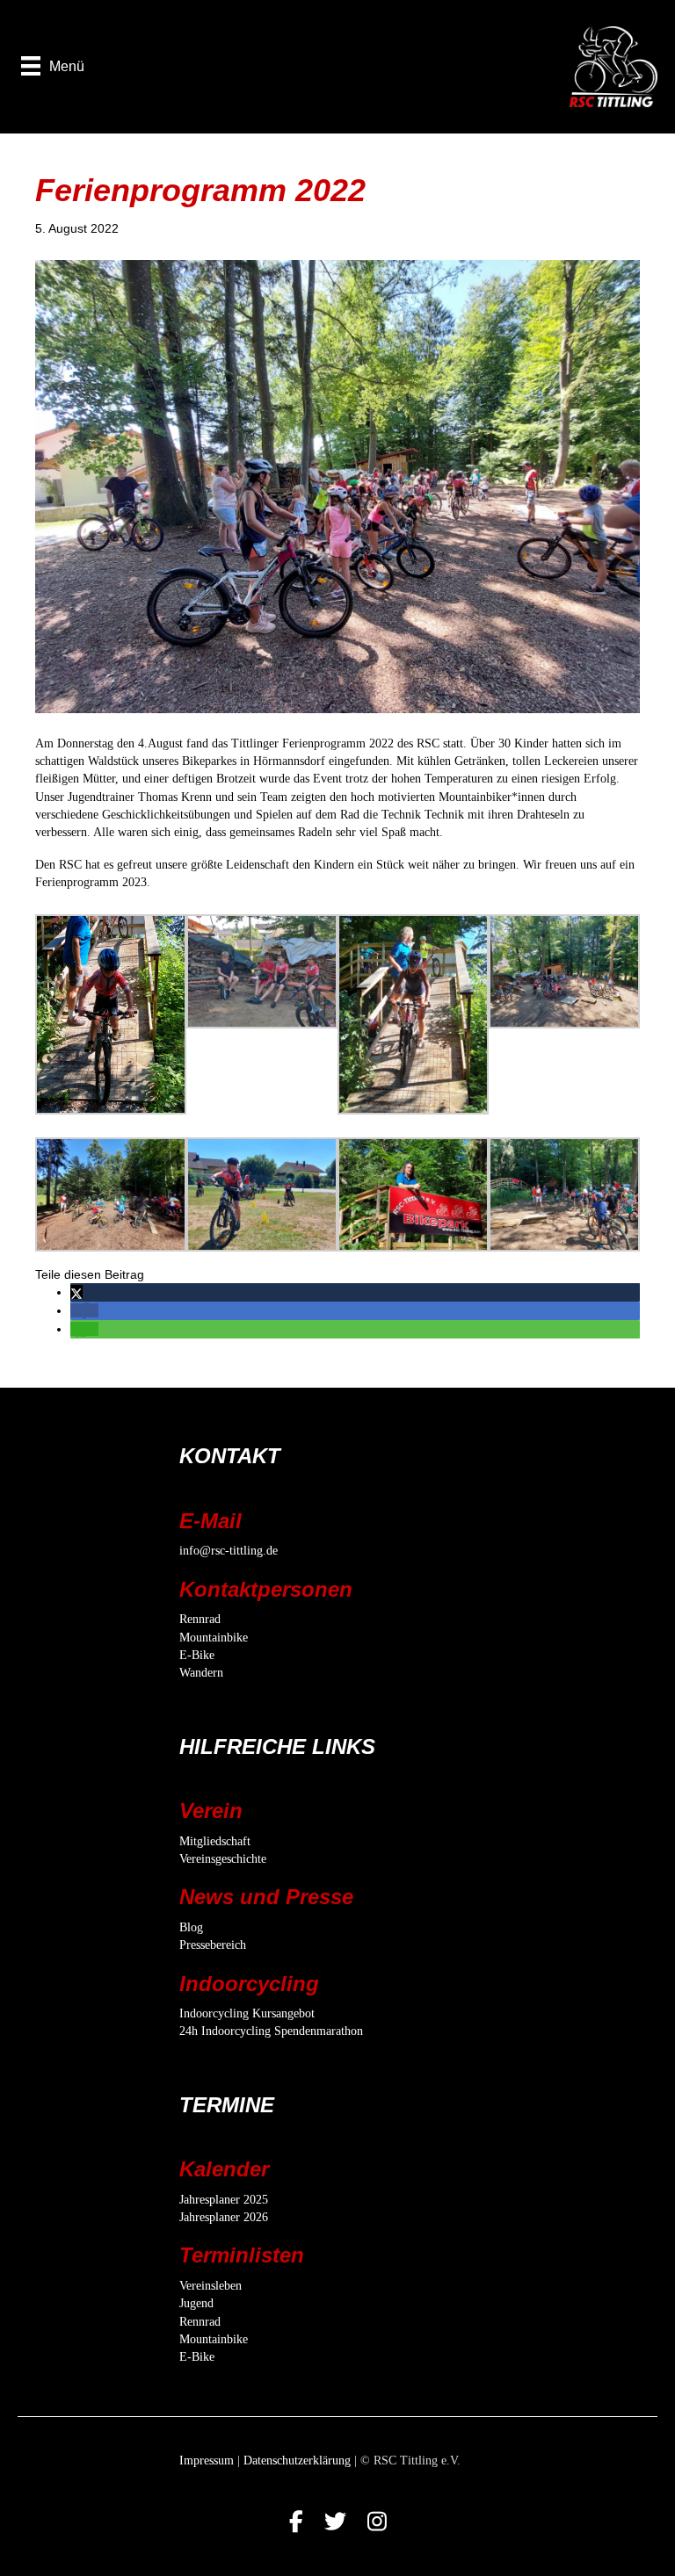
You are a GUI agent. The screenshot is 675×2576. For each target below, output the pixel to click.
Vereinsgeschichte (223, 1859)
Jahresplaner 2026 (224, 2217)
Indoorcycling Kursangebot (247, 2013)
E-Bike (197, 1655)
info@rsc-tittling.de (229, 1551)
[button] (76, 1292)
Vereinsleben (210, 2286)
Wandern (201, 1673)
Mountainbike (214, 1638)
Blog (191, 1927)
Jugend (196, 2303)
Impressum (207, 2461)
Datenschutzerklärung (297, 2461)
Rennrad (200, 1619)
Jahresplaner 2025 (224, 2200)
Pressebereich (213, 1945)
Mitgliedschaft (215, 1841)
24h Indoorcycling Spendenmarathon (271, 2031)
